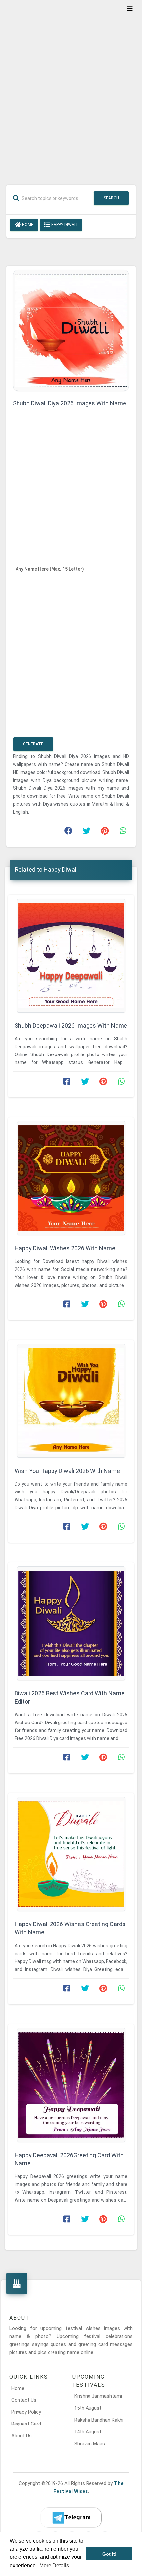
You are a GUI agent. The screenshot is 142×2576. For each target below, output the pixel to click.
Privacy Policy (26, 2412)
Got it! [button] (109, 2554)
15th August (88, 2408)
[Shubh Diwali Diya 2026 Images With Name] (71, 330)
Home (27, 225)
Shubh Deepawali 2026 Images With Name (71, 1026)
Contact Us (24, 2400)
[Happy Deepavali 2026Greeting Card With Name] (71, 2085)
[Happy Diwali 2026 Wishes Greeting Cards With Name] (71, 1854)
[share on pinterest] (105, 832)
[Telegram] (71, 2518)
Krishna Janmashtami (98, 2396)
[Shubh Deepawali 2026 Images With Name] (71, 956)
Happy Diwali (64, 225)
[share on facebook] (68, 832)
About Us (21, 2436)
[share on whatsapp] (123, 832)
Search (111, 198)
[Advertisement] (71, 88)
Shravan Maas (90, 2444)
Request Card (26, 2424)
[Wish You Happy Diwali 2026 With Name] (71, 1401)
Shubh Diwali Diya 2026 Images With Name (70, 403)
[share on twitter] (87, 832)
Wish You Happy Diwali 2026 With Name (67, 1471)
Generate (33, 744)
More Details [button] (54, 2566)
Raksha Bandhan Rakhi (99, 2420)
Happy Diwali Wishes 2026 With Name (65, 1248)
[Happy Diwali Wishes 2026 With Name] (71, 1178)
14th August (88, 2432)
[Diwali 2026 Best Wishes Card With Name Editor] (71, 1623)
